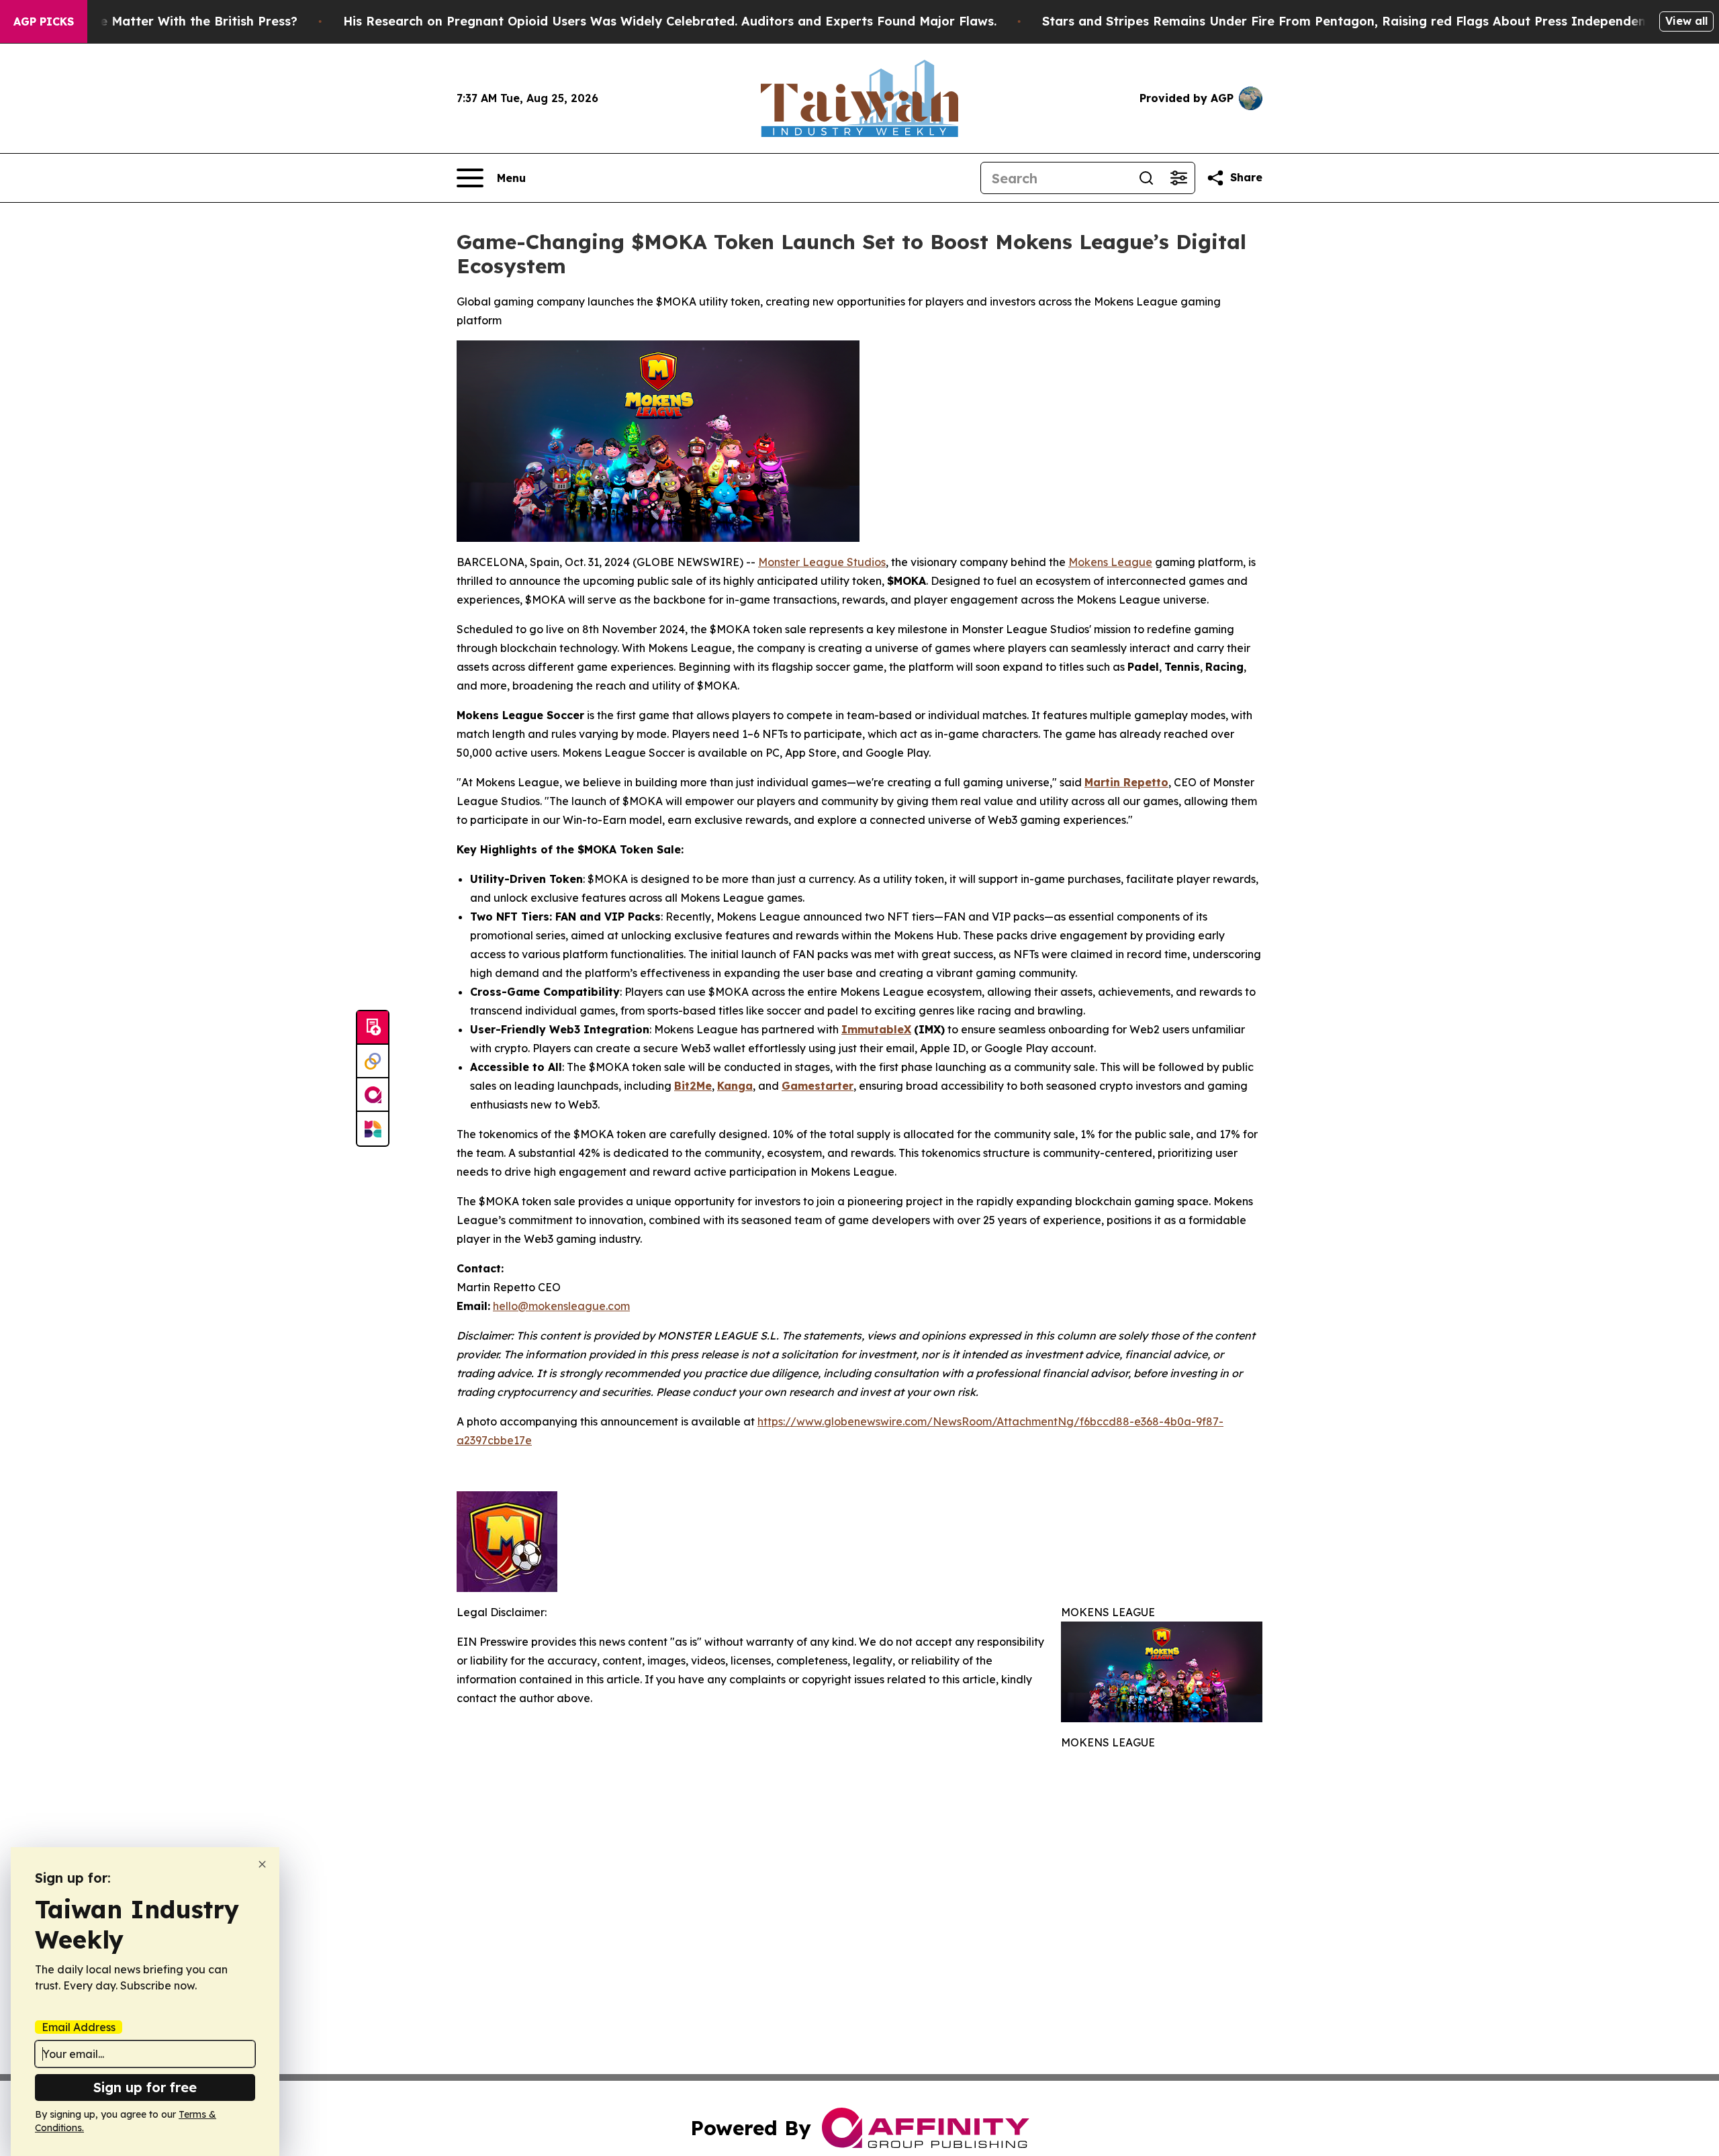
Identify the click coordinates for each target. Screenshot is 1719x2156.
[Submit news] (373, 1028)
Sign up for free (145, 2087)
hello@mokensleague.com (561, 1306)
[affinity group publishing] (373, 1095)
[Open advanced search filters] (1178, 178)
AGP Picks (44, 21)
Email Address (79, 2027)
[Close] (262, 1864)
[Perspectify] (373, 1062)
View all (1686, 21)
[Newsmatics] (373, 1129)
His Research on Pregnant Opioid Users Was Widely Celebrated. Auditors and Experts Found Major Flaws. (670, 21)
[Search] (1146, 178)
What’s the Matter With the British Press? (169, 21)
